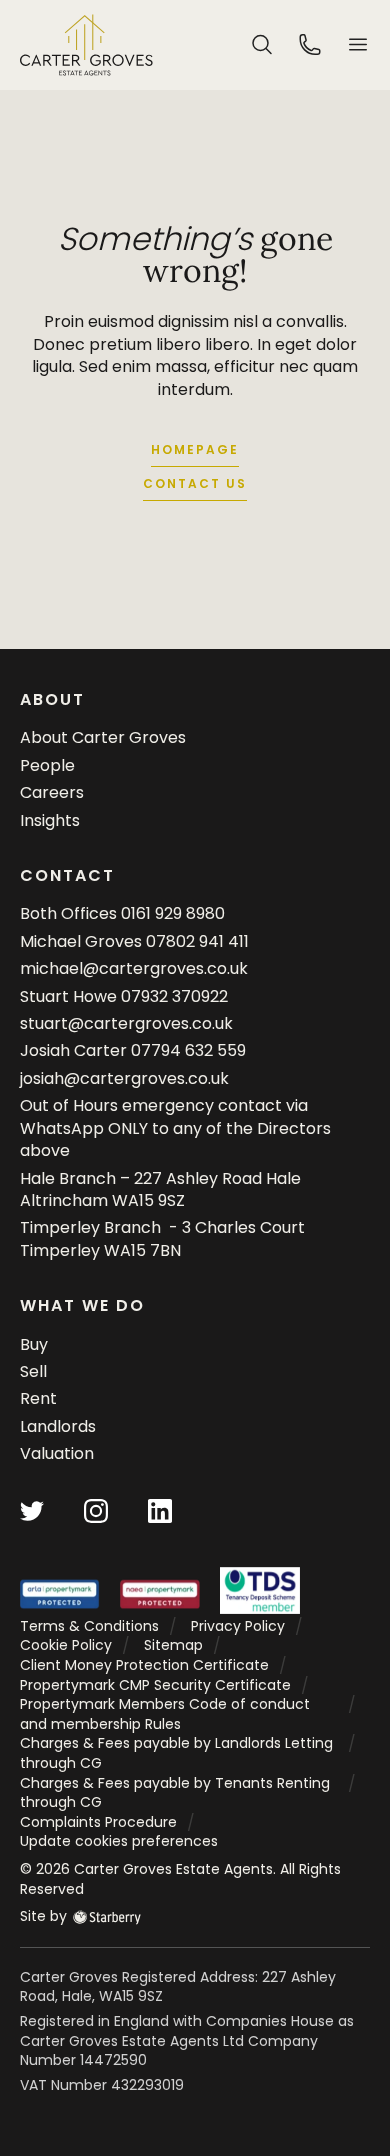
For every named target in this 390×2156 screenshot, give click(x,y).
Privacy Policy (238, 1626)
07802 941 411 (197, 941)
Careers (52, 792)
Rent (38, 1398)
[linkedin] (160, 1509)
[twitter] (32, 1509)
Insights (50, 820)
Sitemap (173, 1645)
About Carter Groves (103, 737)
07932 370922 (174, 996)
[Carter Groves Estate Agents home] (86, 45)
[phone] (310, 43)
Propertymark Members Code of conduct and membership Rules (165, 1714)
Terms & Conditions (89, 1626)
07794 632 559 (188, 1050)
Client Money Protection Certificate (144, 1665)
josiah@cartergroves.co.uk (124, 1078)
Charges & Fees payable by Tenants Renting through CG (175, 1793)
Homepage (195, 449)
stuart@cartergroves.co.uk (126, 1023)
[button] (358, 44)
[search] (262, 43)
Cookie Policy (66, 1645)
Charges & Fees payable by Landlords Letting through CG (176, 1753)
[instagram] (96, 1509)
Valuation (57, 1453)
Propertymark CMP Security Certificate (155, 1685)
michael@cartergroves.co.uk (134, 968)
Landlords (58, 1426)
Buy (34, 1344)
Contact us (195, 483)
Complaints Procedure (98, 1822)
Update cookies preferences (119, 1841)
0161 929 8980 (173, 913)
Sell (33, 1371)
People (47, 765)
